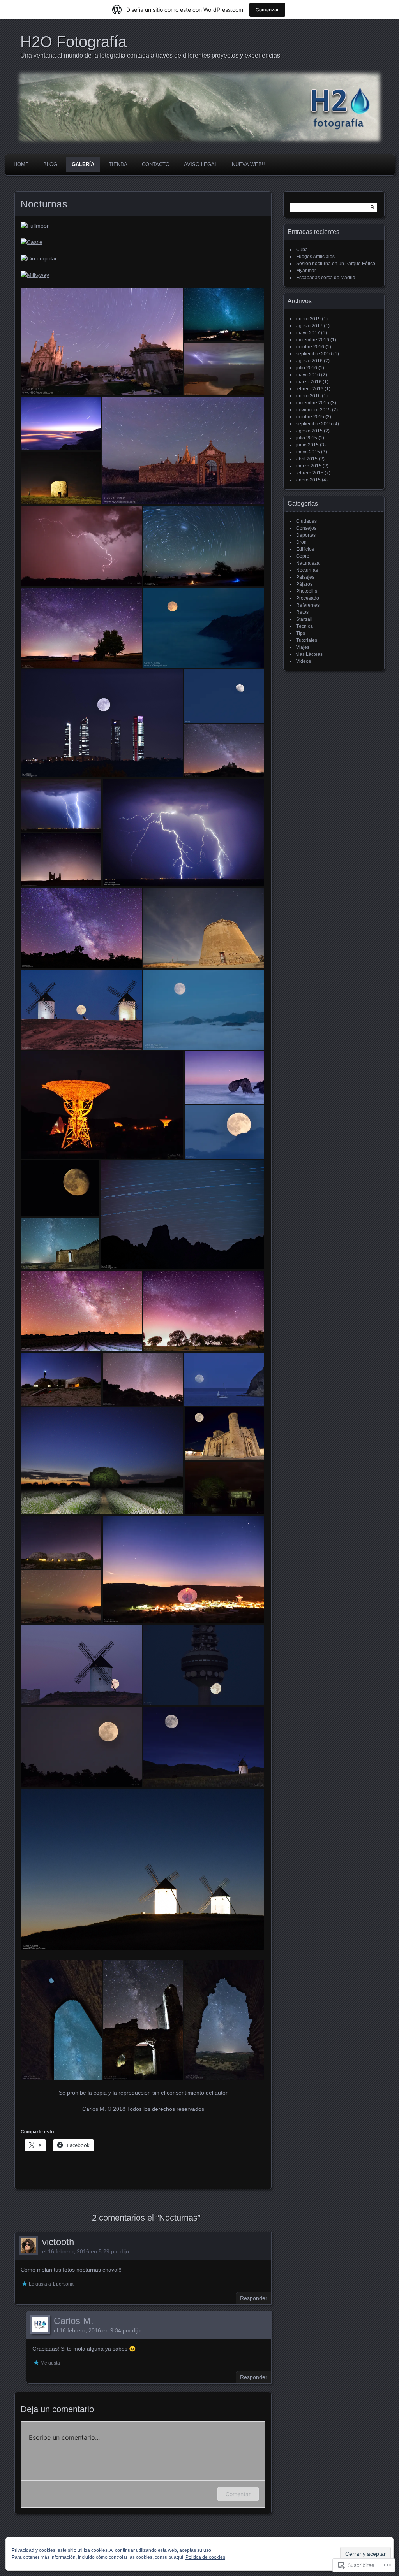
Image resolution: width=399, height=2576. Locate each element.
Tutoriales (307, 640)
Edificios (305, 549)
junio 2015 (307, 445)
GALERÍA (83, 164)
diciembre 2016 (313, 340)
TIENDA (118, 164)
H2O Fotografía (73, 42)
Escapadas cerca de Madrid (326, 278)
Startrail (304, 619)
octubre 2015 (310, 417)
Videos (304, 661)
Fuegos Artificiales (315, 257)
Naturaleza (308, 563)
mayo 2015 (308, 452)
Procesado (308, 598)
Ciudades (306, 521)
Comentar (238, 2494)
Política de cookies (205, 2557)
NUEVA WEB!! (248, 164)
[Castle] (32, 242)
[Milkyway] (35, 275)
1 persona (63, 2284)
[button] (102, 342)
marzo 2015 (309, 466)
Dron (301, 542)
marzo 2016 (309, 382)
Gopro (303, 556)
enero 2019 (308, 319)
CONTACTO (156, 164)
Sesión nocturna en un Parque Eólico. (336, 264)
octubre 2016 (310, 347)
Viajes (303, 647)
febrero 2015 (310, 473)
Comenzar (267, 10)
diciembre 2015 (313, 403)
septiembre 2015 (314, 424)
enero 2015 (308, 480)
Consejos (306, 528)
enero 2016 (308, 396)
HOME (21, 164)
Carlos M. (74, 2321)
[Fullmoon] (35, 226)
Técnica (305, 626)
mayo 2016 (308, 375)
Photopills (307, 591)
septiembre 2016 (314, 354)
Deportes (306, 535)
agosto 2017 (309, 326)
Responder (254, 2298)
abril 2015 (307, 459)
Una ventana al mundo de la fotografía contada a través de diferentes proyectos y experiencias (150, 55)
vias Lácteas (309, 654)
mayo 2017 (308, 333)
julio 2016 (307, 368)
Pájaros (304, 584)
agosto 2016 (309, 361)
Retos (302, 612)
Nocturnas (307, 570)
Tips (301, 633)
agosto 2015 (309, 431)
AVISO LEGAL (201, 164)
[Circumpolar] (39, 258)
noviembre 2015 (313, 410)
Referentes (308, 605)
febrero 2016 (310, 389)
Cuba (302, 250)
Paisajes (305, 577)
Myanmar (306, 271)
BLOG (50, 164)
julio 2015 (307, 438)
